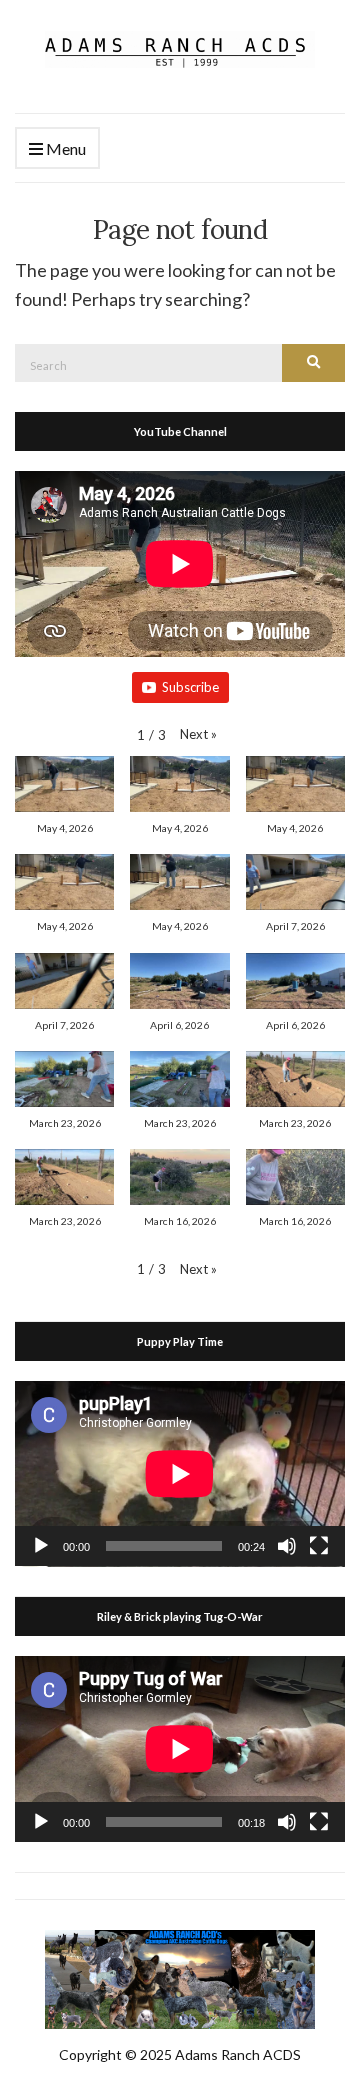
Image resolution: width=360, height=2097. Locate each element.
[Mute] (287, 1546)
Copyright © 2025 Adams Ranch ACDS (180, 2054)
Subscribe (190, 687)
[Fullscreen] (319, 1546)
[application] (180, 1474)
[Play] (41, 1546)
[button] (198, 734)
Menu (64, 148)
